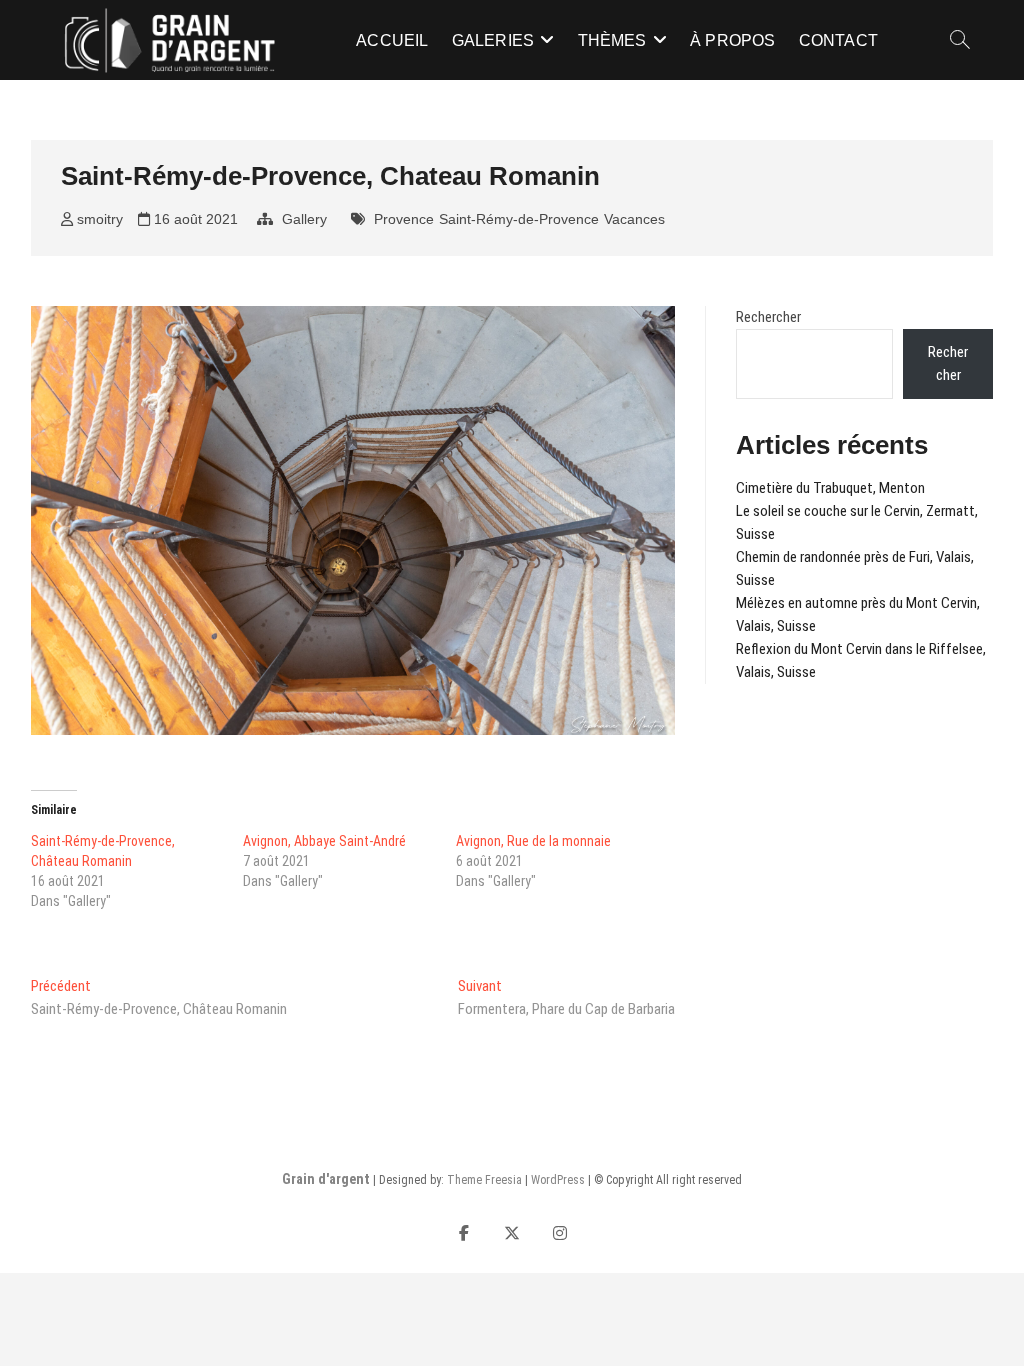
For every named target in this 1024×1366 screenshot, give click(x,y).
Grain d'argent (326, 1179)
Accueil (392, 40)
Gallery (304, 219)
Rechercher (768, 317)
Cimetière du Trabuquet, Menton (830, 488)
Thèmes (612, 40)
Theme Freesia (484, 1180)
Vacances (634, 219)
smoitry (98, 219)
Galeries (493, 40)
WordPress (558, 1180)
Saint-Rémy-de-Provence (519, 219)
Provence (404, 219)
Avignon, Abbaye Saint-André (324, 841)
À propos (733, 40)
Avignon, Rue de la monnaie (533, 841)
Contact (838, 40)
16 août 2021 (194, 219)
